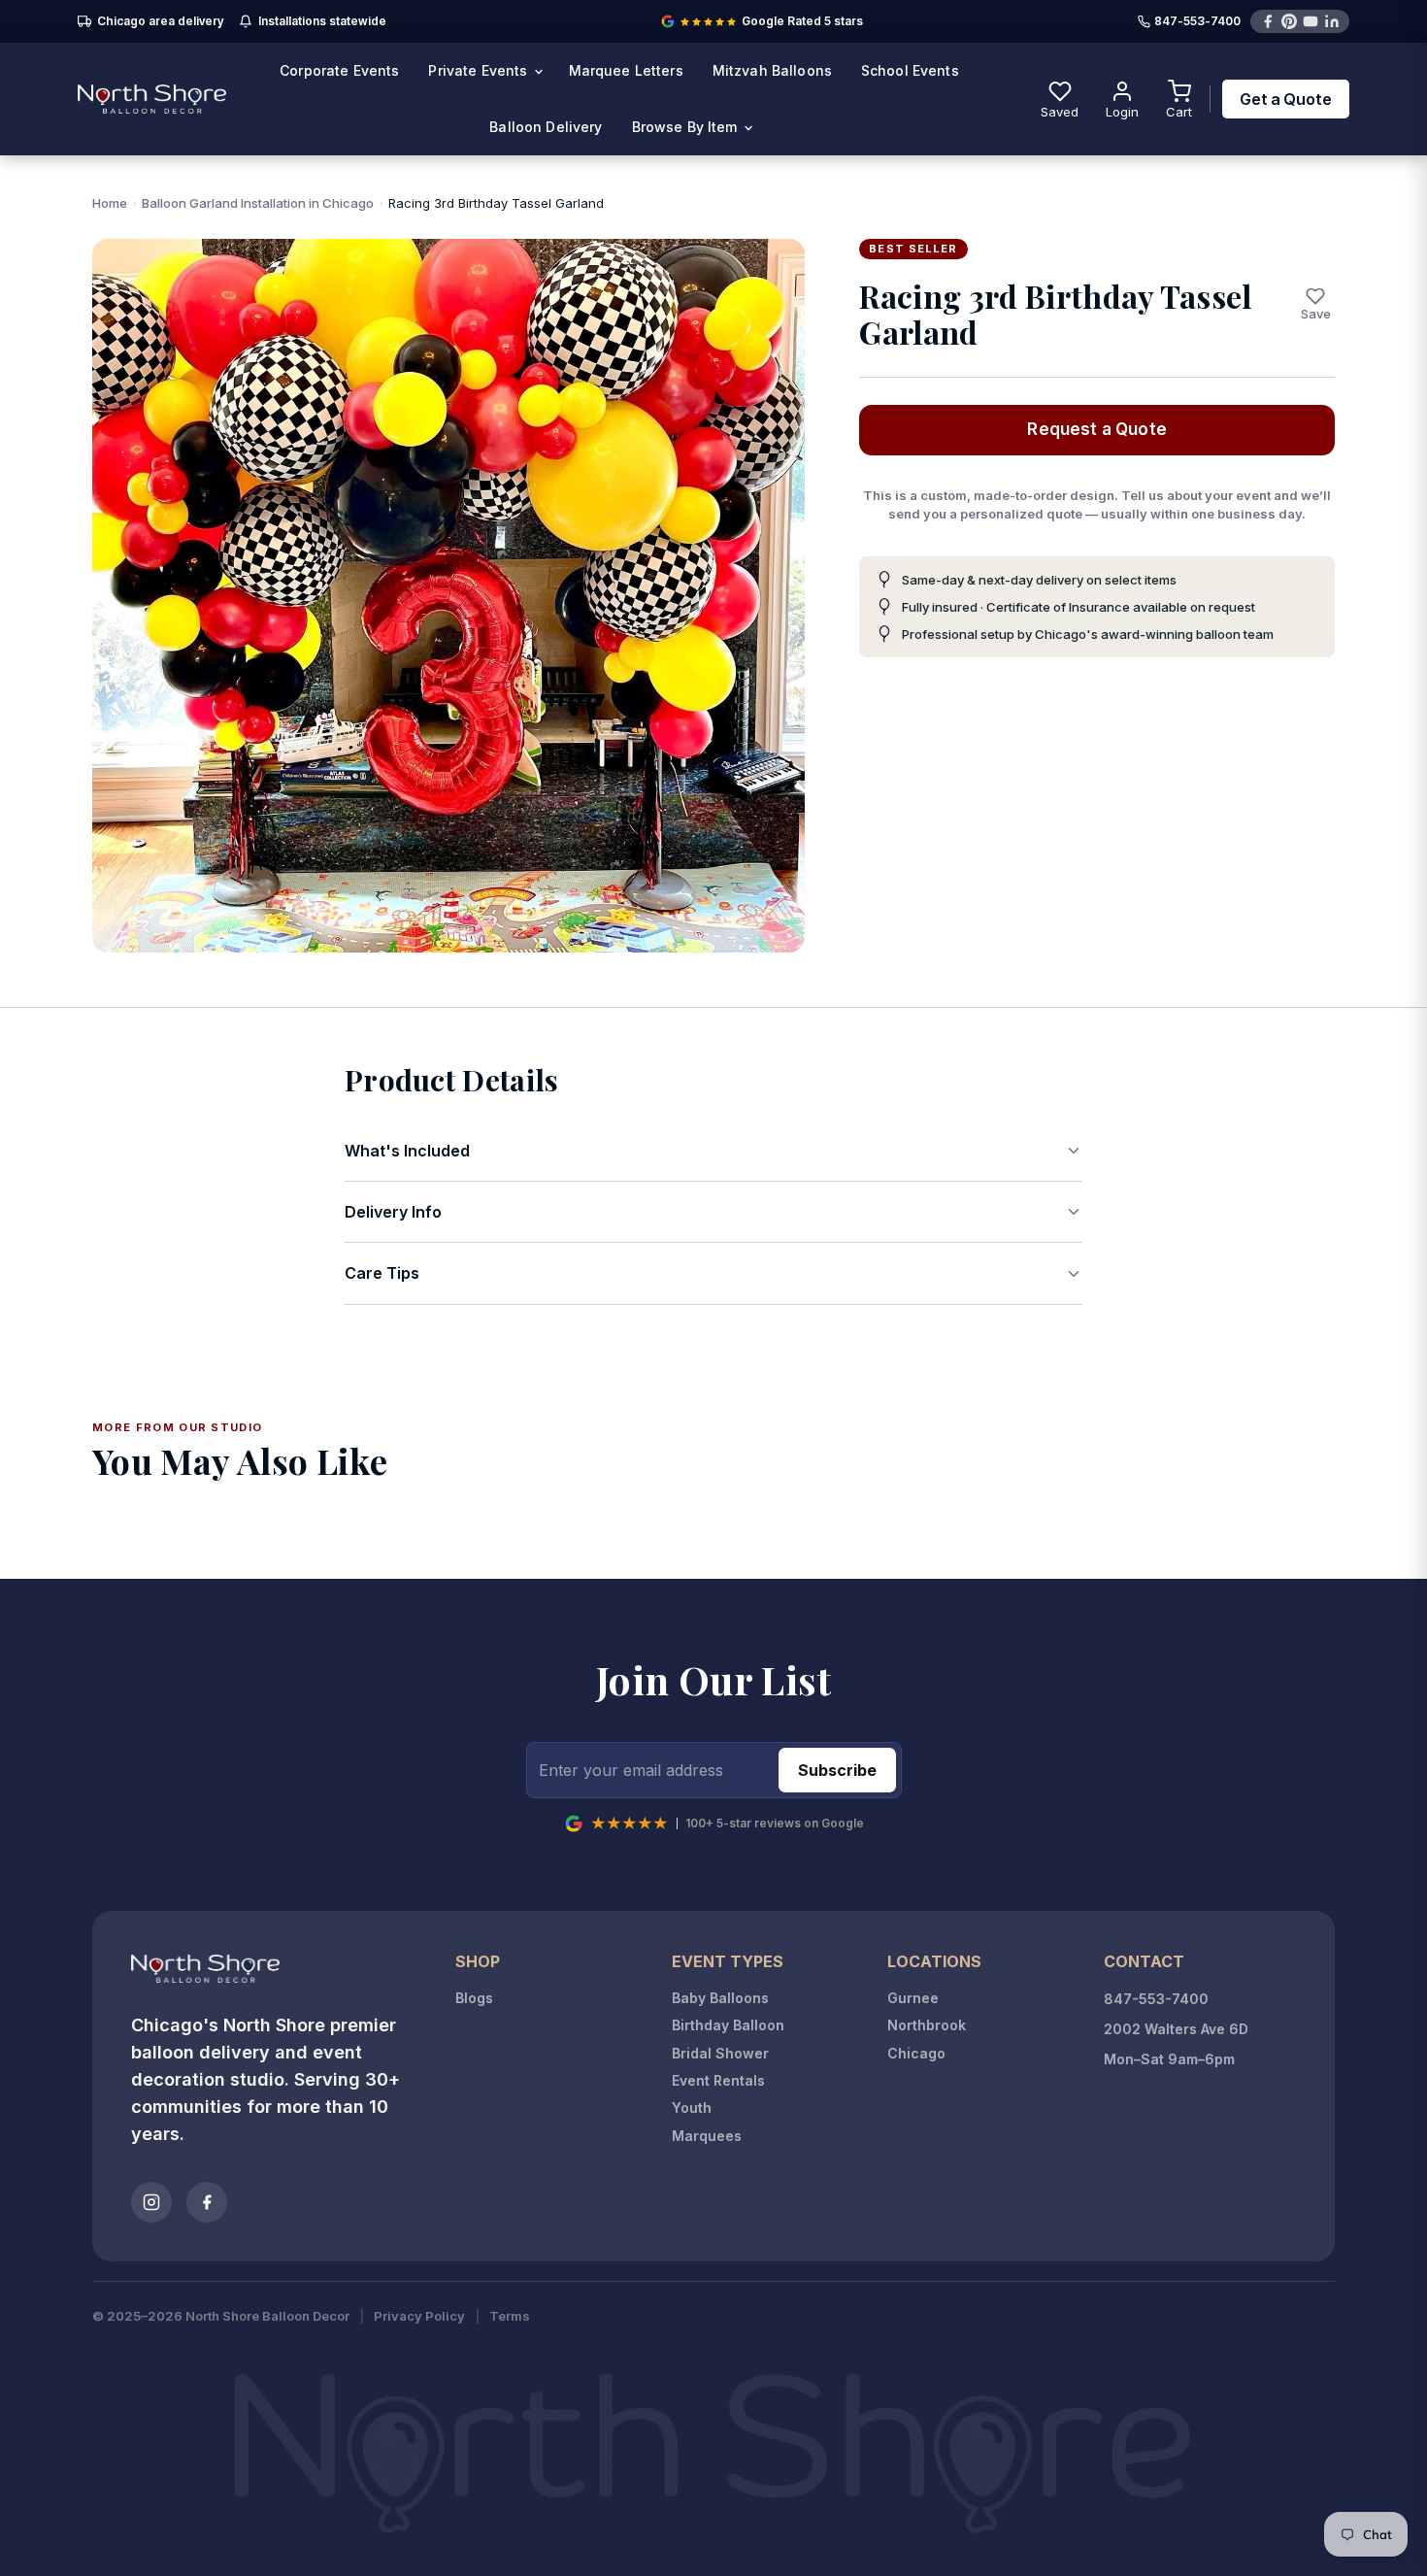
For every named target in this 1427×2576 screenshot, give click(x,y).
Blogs (474, 1998)
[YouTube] (1311, 21)
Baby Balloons (720, 1998)
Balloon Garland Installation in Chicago (258, 203)
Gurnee (913, 1998)
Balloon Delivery (546, 127)
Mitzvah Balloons (772, 70)
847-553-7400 (1197, 22)
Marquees (707, 2136)
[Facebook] (1268, 21)
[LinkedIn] (1332, 21)
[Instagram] (151, 2202)
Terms (510, 2316)
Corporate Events (339, 70)
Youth (692, 2108)
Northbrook (927, 2025)
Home (110, 203)
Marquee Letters (626, 70)
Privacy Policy (419, 2316)
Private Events (480, 70)
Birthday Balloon (728, 2025)
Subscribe (837, 1770)
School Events (910, 70)
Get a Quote (1286, 99)
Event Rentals (718, 2080)
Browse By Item (687, 127)
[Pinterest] (1289, 21)
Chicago (916, 2053)
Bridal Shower (720, 2053)
